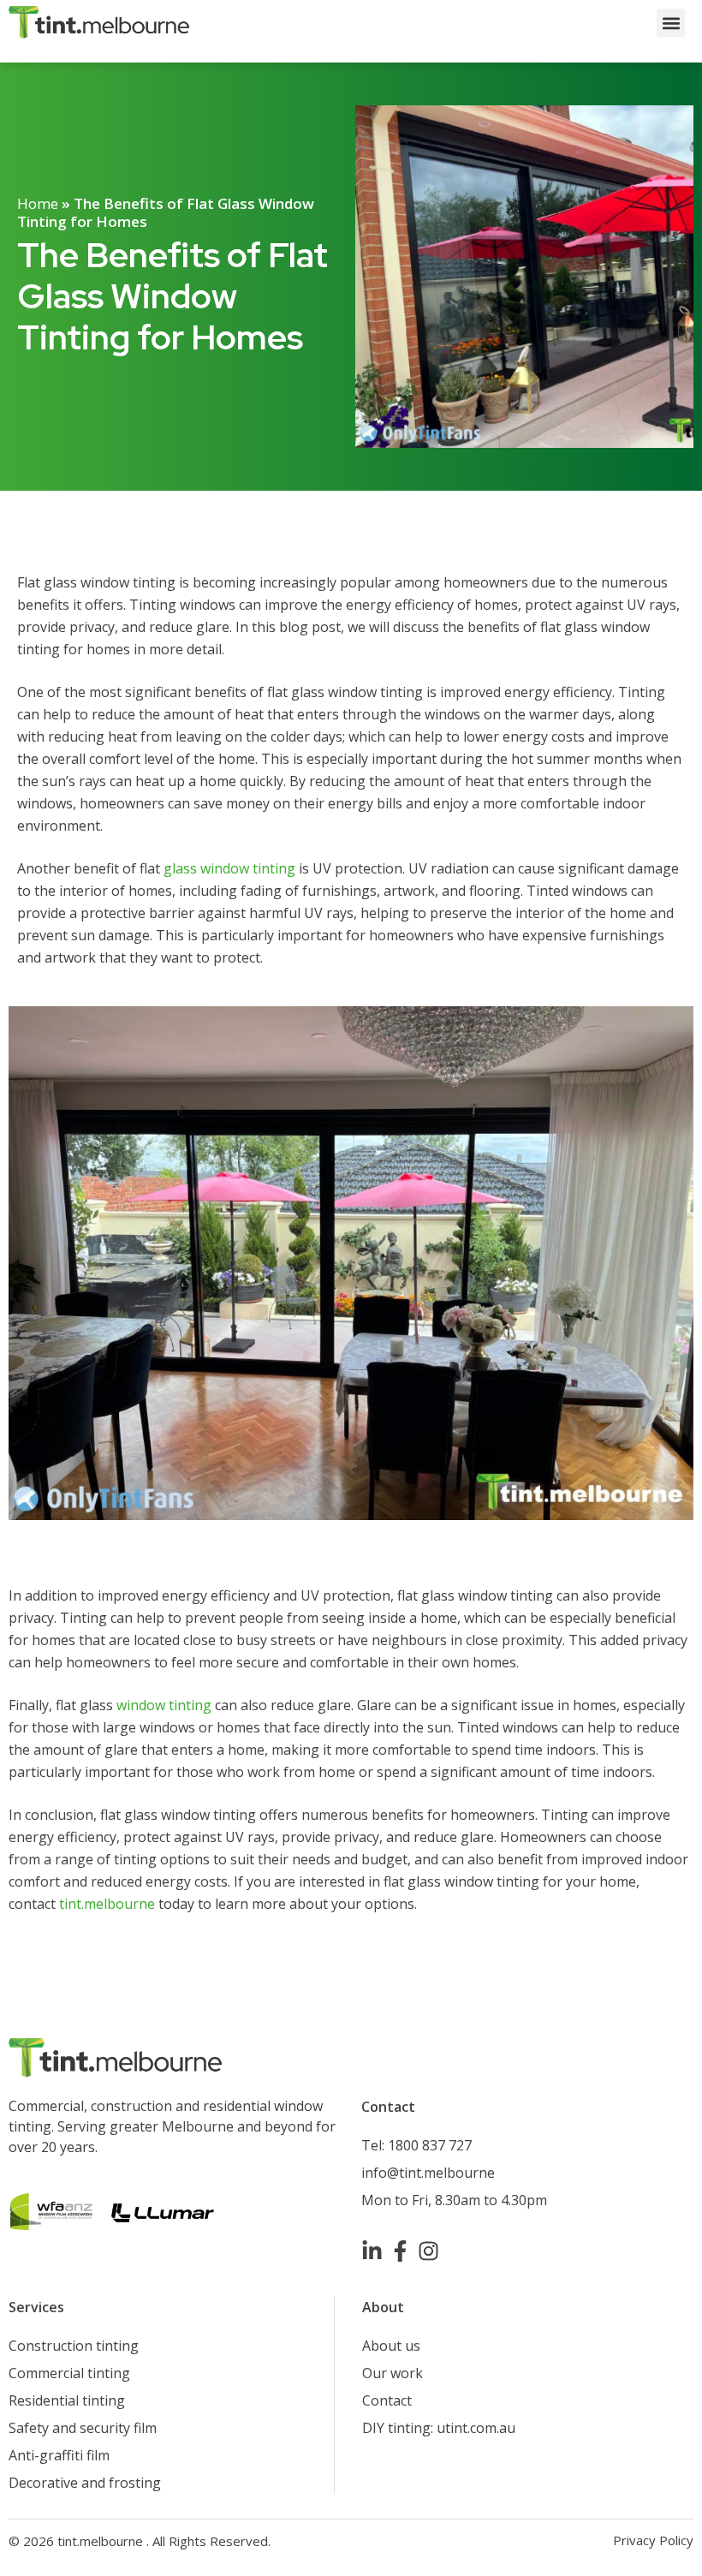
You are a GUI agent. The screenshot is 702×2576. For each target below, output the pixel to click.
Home (38, 203)
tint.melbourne (107, 1904)
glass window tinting (229, 868)
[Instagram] (428, 2251)
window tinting (164, 1705)
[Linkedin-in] (372, 2251)
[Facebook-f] (400, 2251)
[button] (671, 23)
